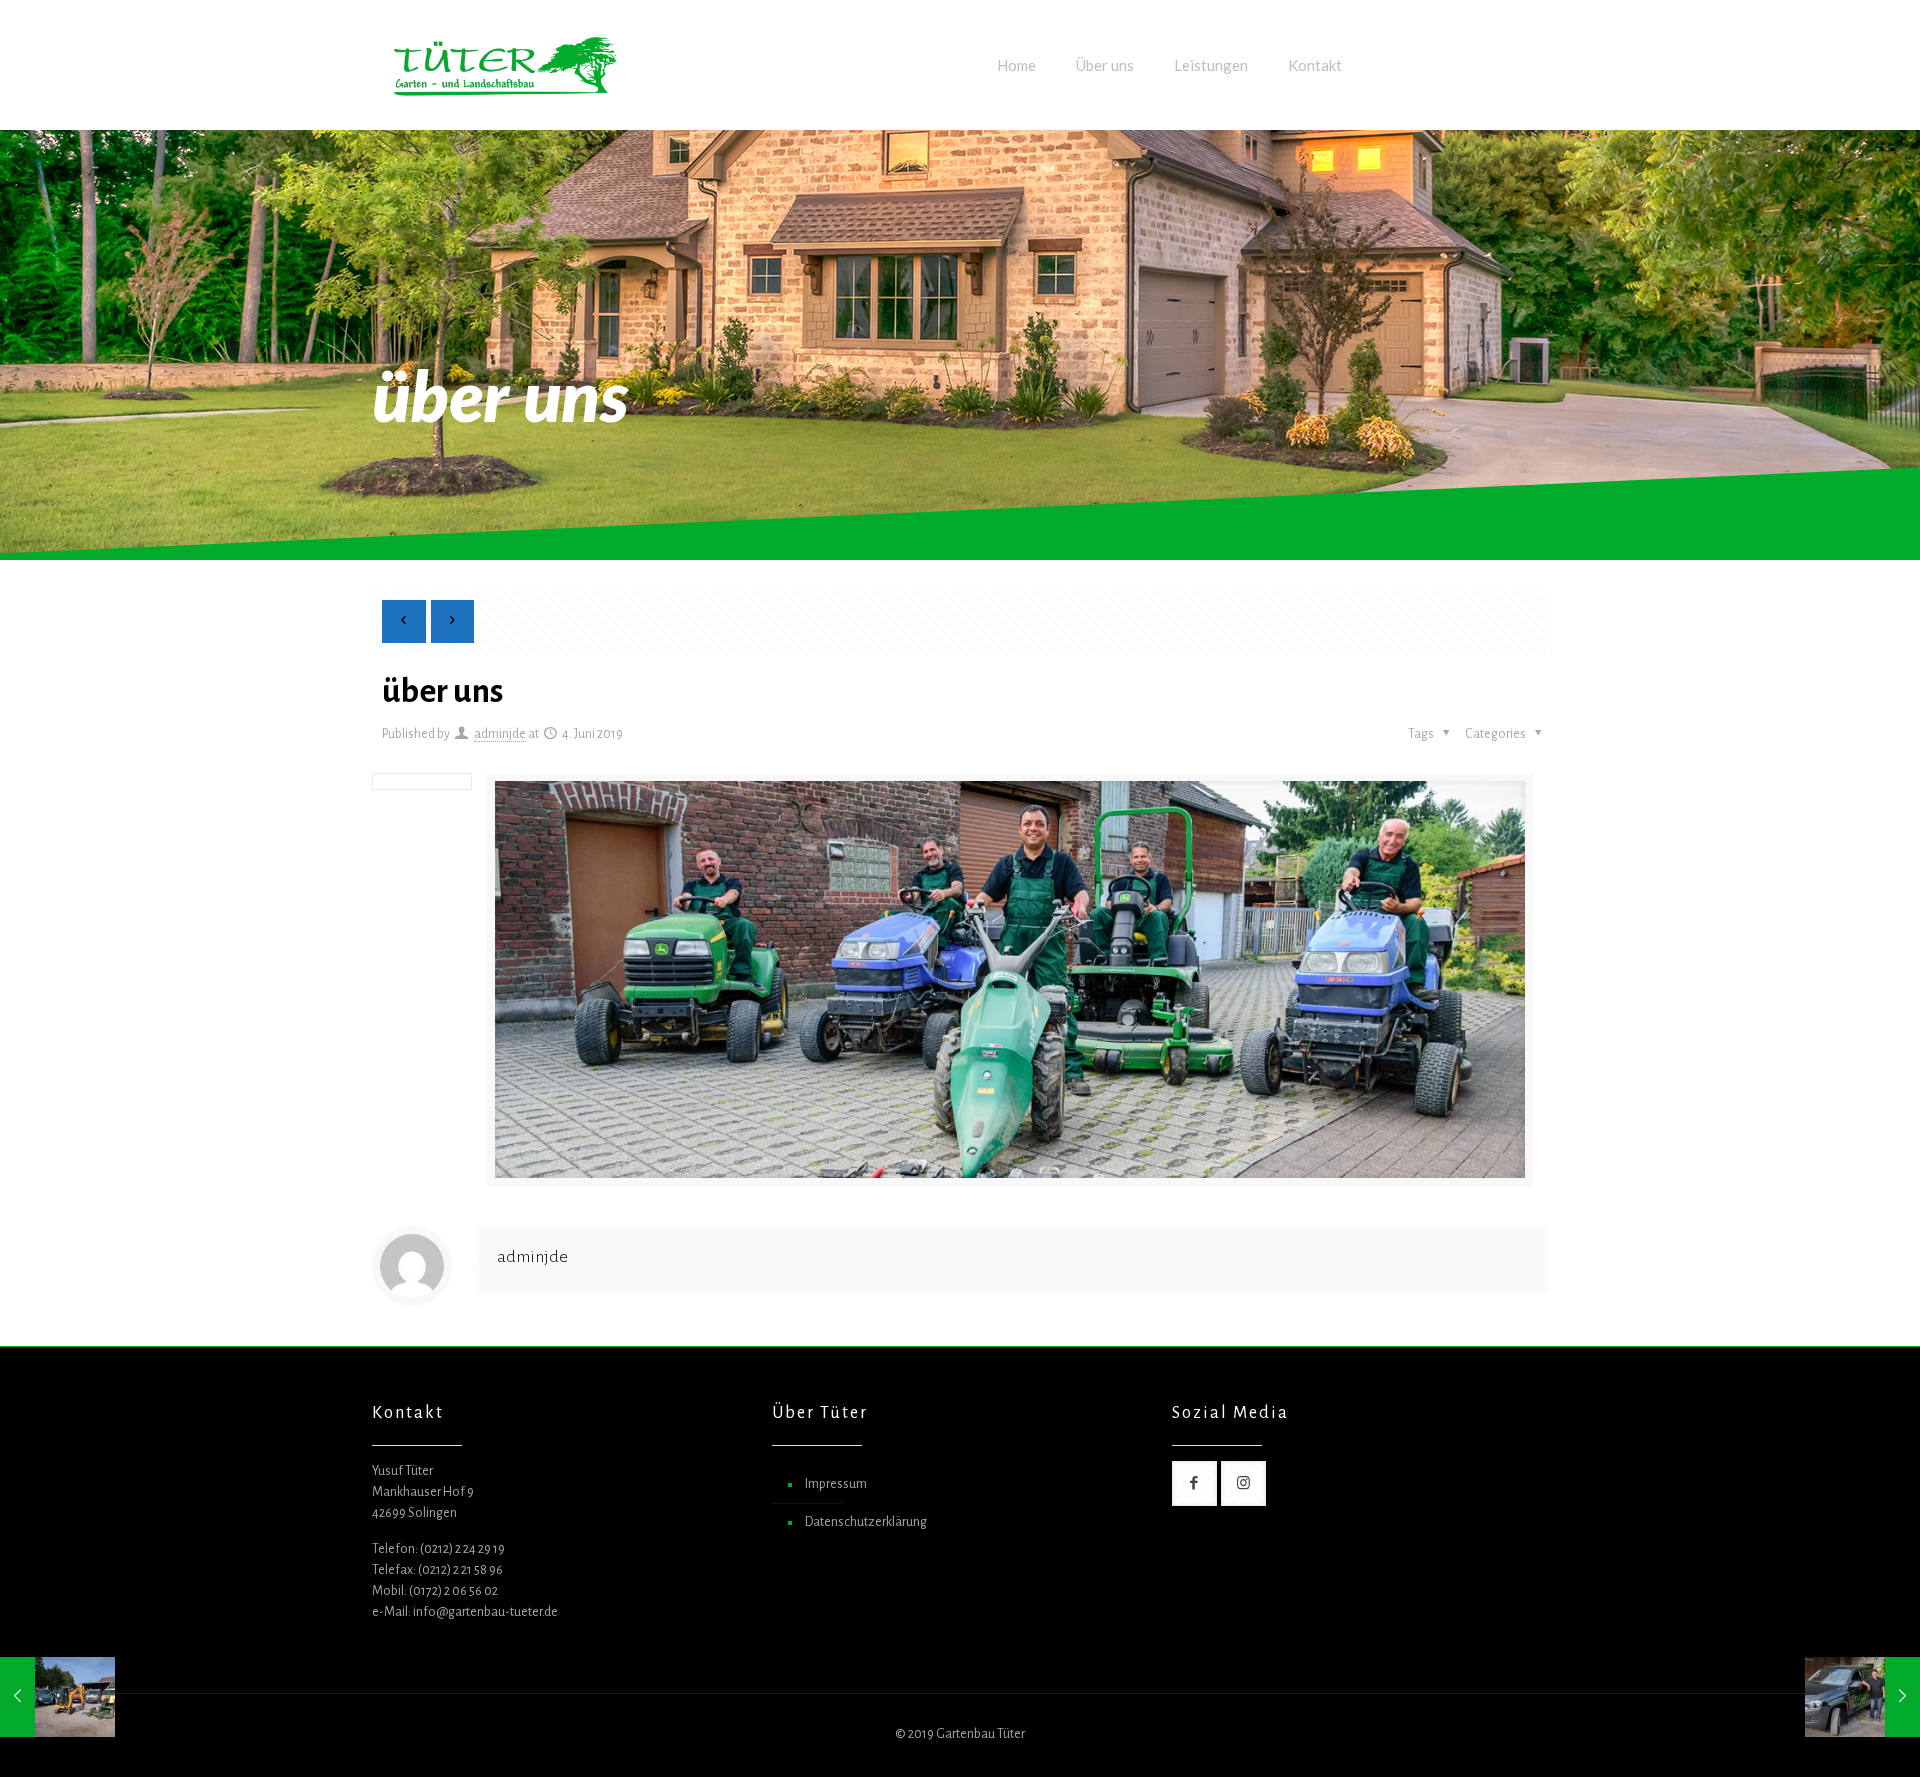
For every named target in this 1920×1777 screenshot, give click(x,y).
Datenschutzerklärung (866, 1522)
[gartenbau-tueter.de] (505, 65)
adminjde (500, 734)
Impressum (836, 1484)
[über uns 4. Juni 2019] (57, 1697)
